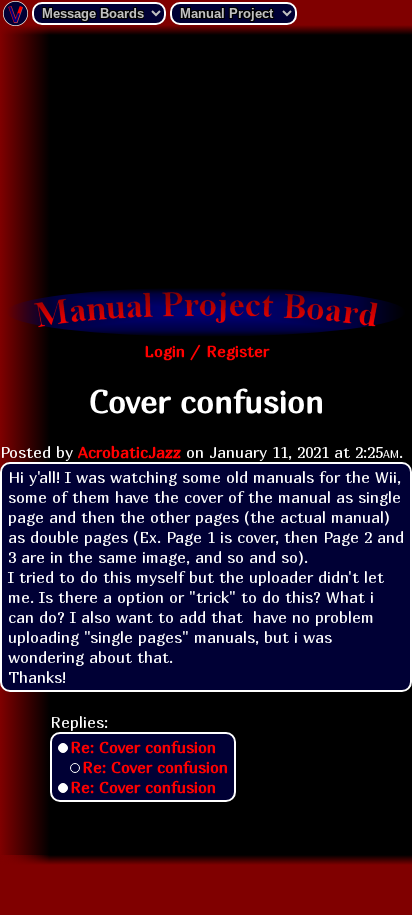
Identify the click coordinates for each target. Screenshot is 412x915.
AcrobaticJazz (129, 452)
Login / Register (206, 351)
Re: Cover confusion (143, 747)
